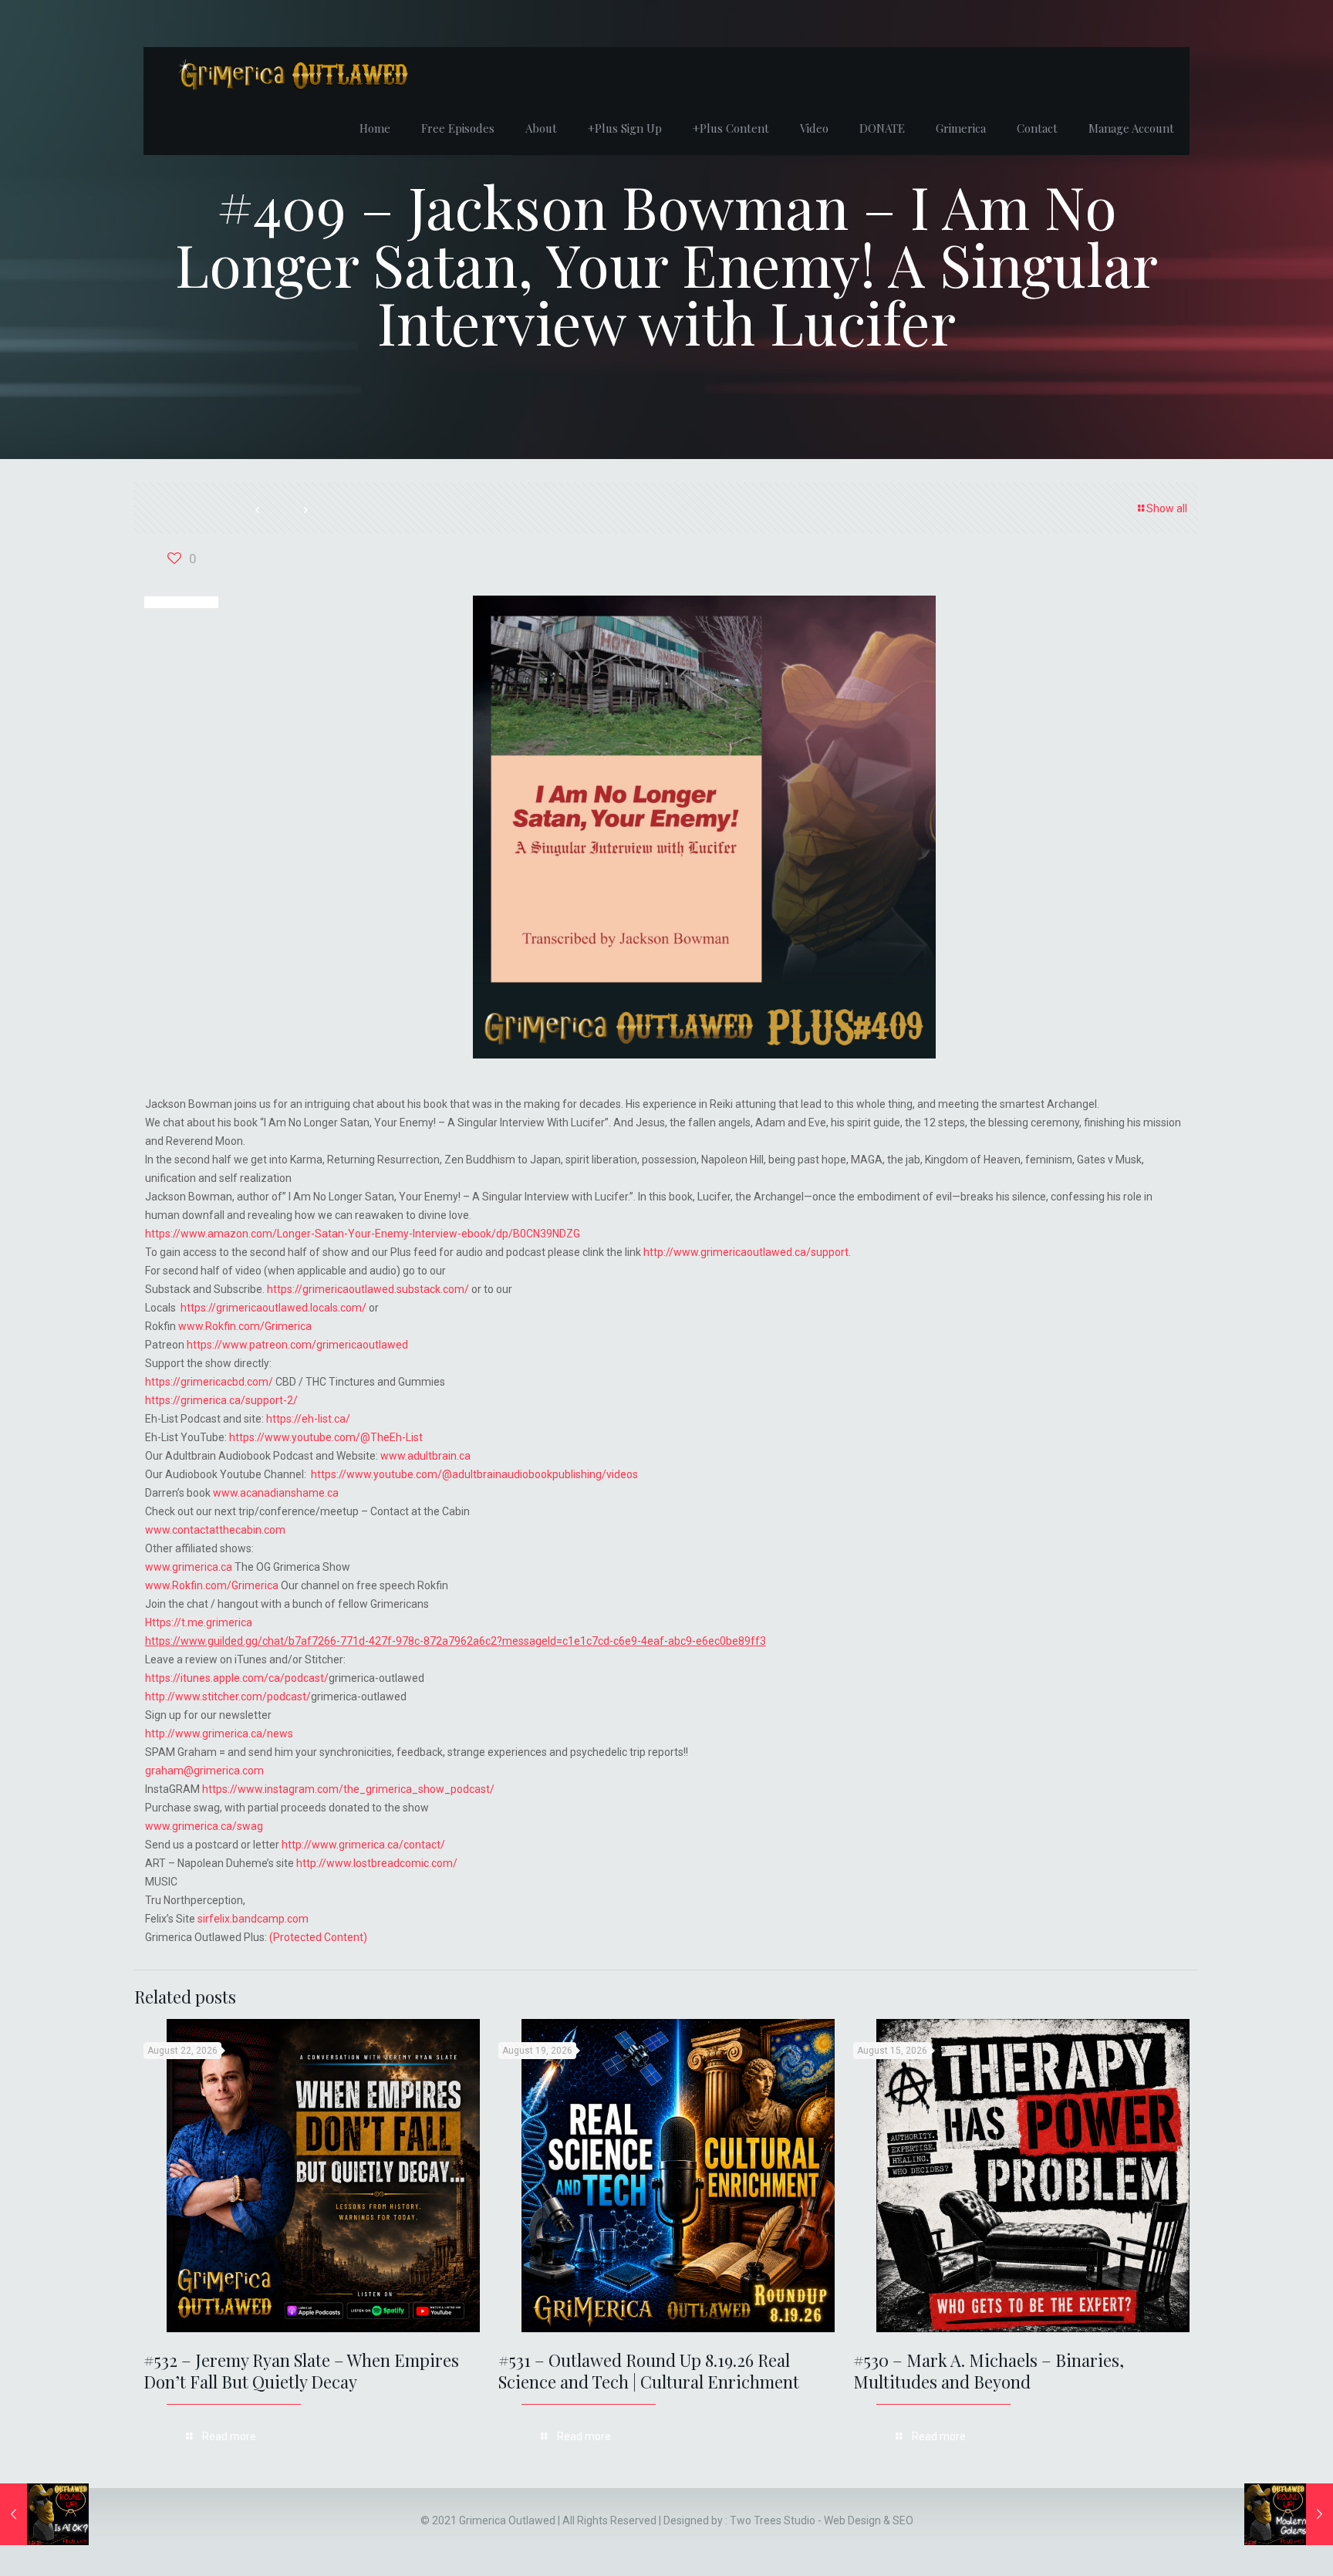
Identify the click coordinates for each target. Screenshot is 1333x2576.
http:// (658, 1252)
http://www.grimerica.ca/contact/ (363, 1845)
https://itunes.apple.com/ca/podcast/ (237, 1678)
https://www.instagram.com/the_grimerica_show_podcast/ (348, 1789)
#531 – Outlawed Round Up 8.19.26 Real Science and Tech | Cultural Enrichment (649, 2371)
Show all (1167, 508)
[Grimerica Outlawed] (292, 74)
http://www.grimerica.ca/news (219, 1734)
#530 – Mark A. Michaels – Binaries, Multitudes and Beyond (989, 2371)
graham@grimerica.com (204, 1771)
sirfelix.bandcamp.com (253, 1919)
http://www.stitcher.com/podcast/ (228, 1697)
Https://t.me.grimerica (199, 1622)
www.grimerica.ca (189, 1567)
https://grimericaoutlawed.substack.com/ (368, 1289)
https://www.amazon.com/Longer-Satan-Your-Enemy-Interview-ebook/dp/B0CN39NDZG (363, 1234)
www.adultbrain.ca (425, 1456)
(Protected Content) (318, 1937)
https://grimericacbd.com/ (209, 1382)
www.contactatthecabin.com (215, 1530)
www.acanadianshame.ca (276, 1493)
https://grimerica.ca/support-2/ (221, 1400)
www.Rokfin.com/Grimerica (245, 1326)
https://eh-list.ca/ (308, 1419)
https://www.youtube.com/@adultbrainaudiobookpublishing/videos (474, 1474)
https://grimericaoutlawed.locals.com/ (273, 1308)
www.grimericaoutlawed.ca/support (761, 1252)
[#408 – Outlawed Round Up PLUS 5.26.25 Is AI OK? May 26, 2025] (44, 2514)
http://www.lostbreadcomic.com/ (377, 1863)
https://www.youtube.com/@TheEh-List (326, 1437)
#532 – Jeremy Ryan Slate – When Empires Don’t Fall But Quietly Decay (301, 2371)
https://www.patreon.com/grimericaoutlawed (297, 1345)
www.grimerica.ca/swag (204, 1826)
